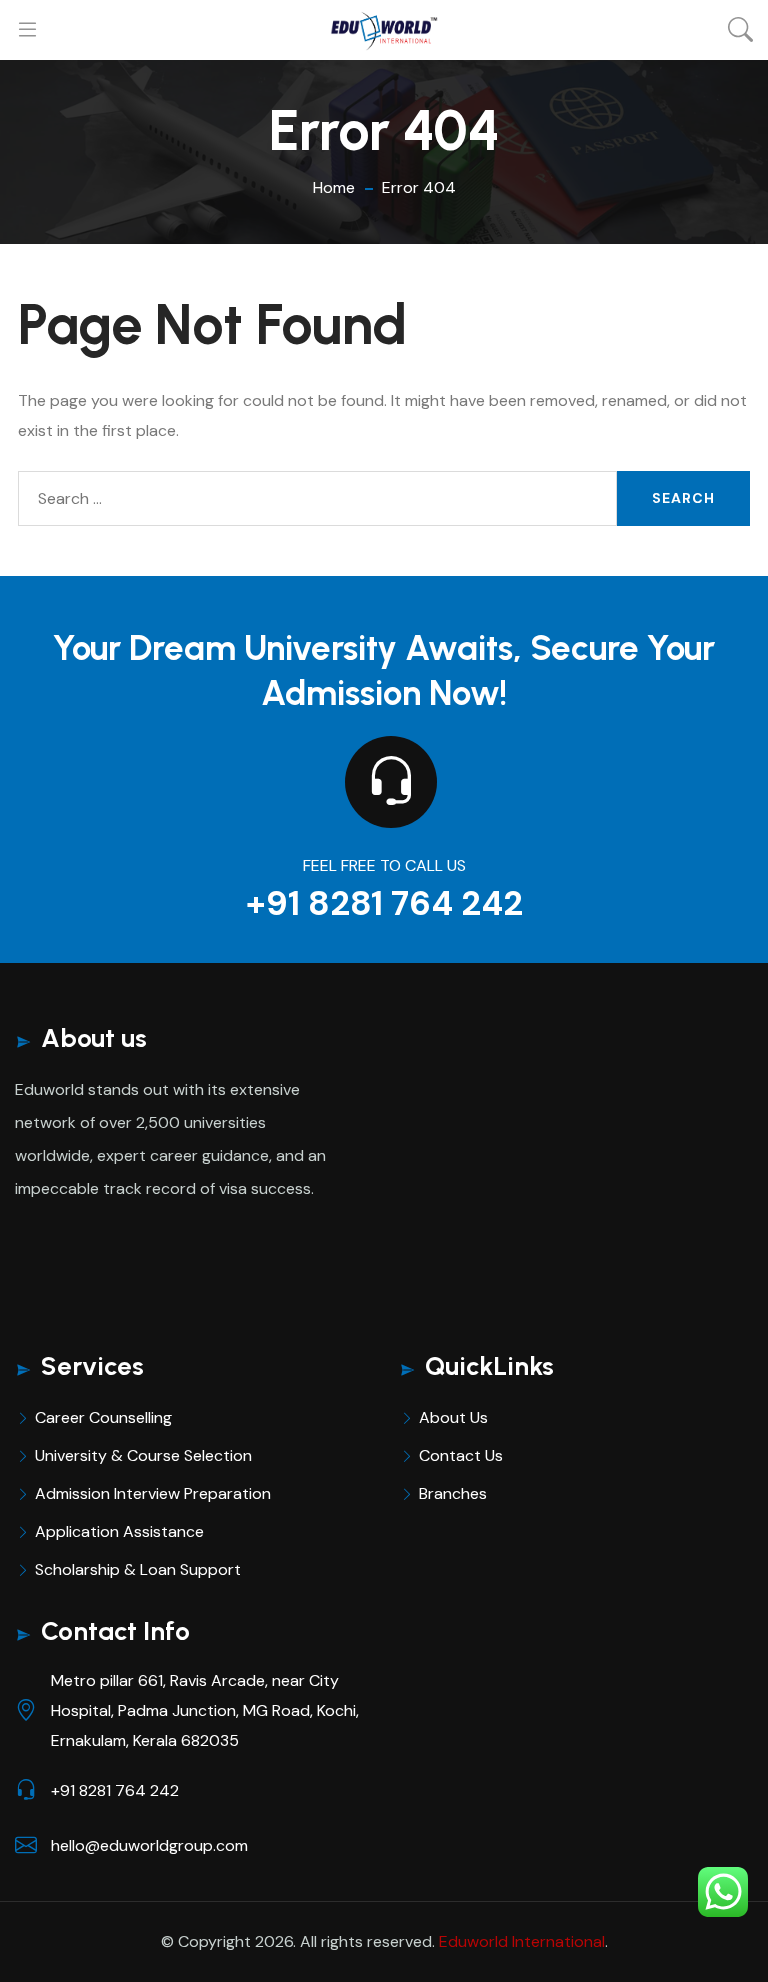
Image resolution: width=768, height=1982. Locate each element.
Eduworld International (522, 1941)
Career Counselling (103, 1417)
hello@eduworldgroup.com (149, 1845)
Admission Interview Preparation (153, 1493)
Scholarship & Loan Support (138, 1569)
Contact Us (461, 1455)
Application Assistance (119, 1531)
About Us (453, 1417)
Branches (453, 1493)
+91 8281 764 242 (384, 904)
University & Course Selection (143, 1455)
